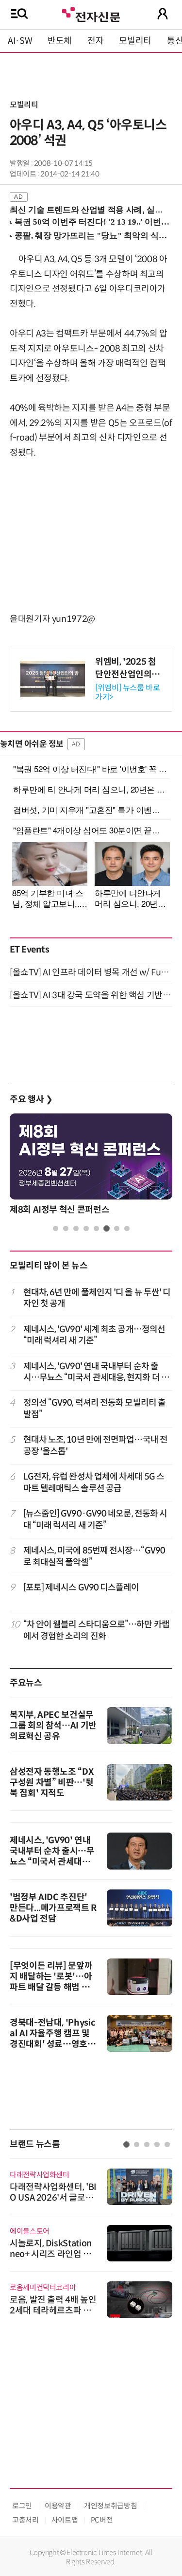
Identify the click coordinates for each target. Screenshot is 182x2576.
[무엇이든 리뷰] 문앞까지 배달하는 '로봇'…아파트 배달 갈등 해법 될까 (51, 1982)
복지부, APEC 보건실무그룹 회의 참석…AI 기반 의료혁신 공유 (53, 1726)
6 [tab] (107, 1228)
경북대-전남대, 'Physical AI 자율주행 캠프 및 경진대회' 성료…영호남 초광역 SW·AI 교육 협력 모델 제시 (53, 2044)
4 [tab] (86, 1228)
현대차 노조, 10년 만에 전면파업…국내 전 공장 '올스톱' (95, 1445)
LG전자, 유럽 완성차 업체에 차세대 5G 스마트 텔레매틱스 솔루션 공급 (94, 1482)
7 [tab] (117, 1228)
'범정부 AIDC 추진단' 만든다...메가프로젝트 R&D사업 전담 (53, 1908)
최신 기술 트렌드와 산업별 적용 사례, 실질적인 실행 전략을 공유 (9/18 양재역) (87, 210)
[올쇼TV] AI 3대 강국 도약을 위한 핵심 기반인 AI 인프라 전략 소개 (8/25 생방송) (91, 995)
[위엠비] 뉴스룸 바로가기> (128, 692)
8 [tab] (127, 1228)
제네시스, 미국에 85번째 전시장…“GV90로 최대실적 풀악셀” (94, 1556)
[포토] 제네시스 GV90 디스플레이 (81, 1588)
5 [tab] (96, 1228)
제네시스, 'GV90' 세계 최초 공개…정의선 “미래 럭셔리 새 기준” (94, 1335)
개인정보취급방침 (110, 2506)
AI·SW (20, 41)
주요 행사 (31, 1099)
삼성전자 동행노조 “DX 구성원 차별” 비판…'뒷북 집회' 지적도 (51, 1782)
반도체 (60, 41)
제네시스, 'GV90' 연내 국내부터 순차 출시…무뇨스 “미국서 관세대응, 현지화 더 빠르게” (96, 1372)
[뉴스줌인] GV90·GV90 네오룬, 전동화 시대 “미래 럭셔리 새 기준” (95, 1519)
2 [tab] (66, 1228)
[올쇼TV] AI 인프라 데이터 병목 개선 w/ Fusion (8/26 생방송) (91, 972)
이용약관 (58, 2506)
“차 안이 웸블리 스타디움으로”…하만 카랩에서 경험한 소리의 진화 (96, 1630)
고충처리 (25, 2520)
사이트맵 (65, 2520)
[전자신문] (91, 13)
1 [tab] (56, 1228)
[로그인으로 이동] (163, 14)
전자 (95, 41)
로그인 (22, 2506)
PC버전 (102, 2520)
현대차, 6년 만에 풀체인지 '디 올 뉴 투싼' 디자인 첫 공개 (97, 1298)
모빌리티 (135, 41)
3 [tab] (76, 1228)
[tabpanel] (91, 1167)
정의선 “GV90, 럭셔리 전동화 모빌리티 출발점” (95, 1408)
